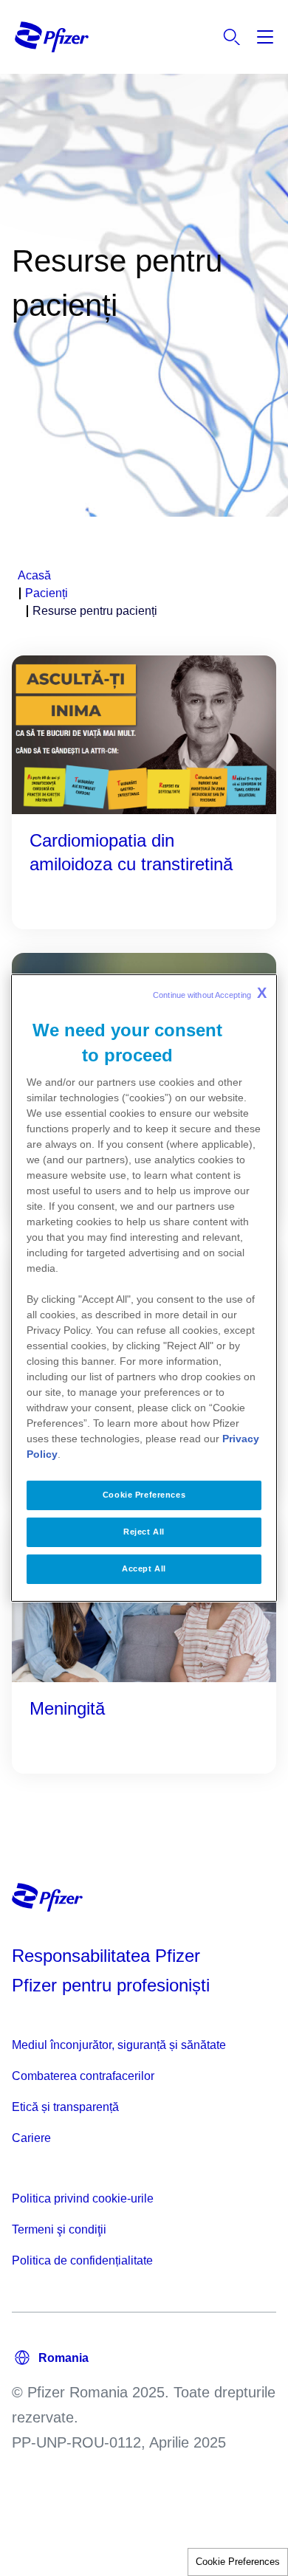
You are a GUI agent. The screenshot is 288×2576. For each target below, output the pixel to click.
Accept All (144, 1568)
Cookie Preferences (238, 2562)
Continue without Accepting (210, 993)
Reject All (144, 1532)
